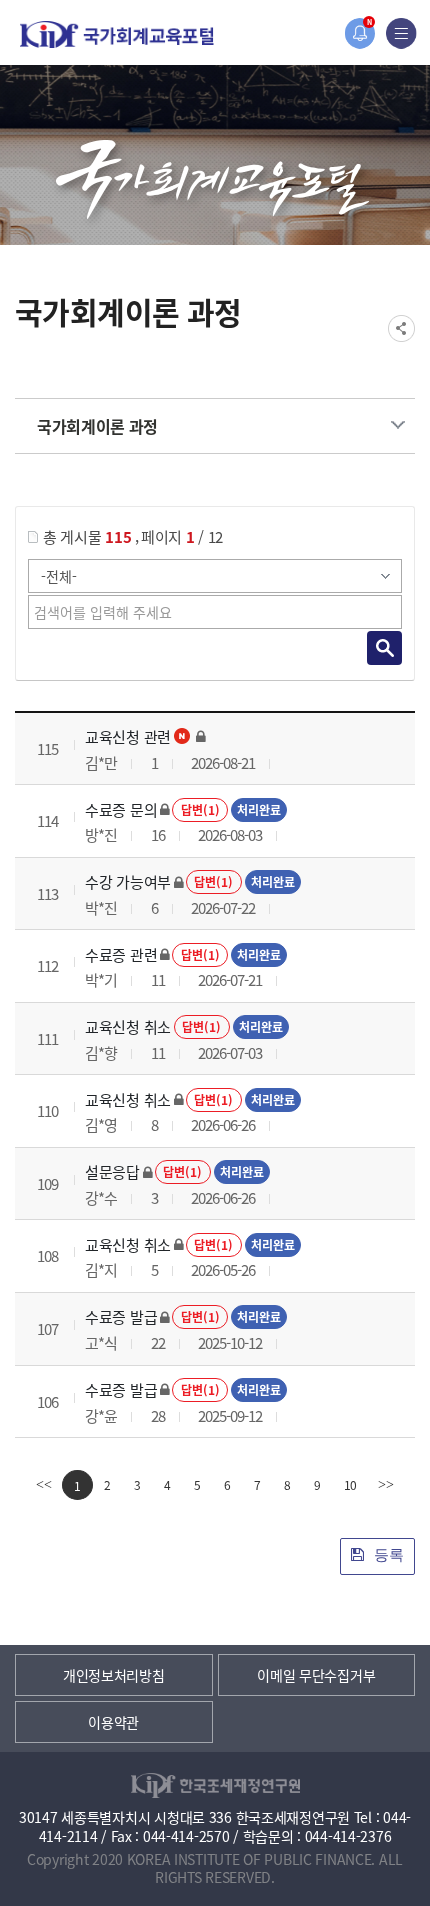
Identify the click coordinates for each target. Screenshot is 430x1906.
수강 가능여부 (128, 881)
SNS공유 (401, 328)
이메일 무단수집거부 (316, 1675)
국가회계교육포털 (117, 34)
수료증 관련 (121, 954)
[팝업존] (359, 33)
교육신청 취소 (128, 1026)
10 (351, 1484)
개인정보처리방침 (114, 1675)
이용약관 (113, 1722)
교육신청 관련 (128, 736)
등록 (387, 1554)
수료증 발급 (121, 1316)
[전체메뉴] (401, 33)
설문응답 (112, 1171)
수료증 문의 (121, 809)
